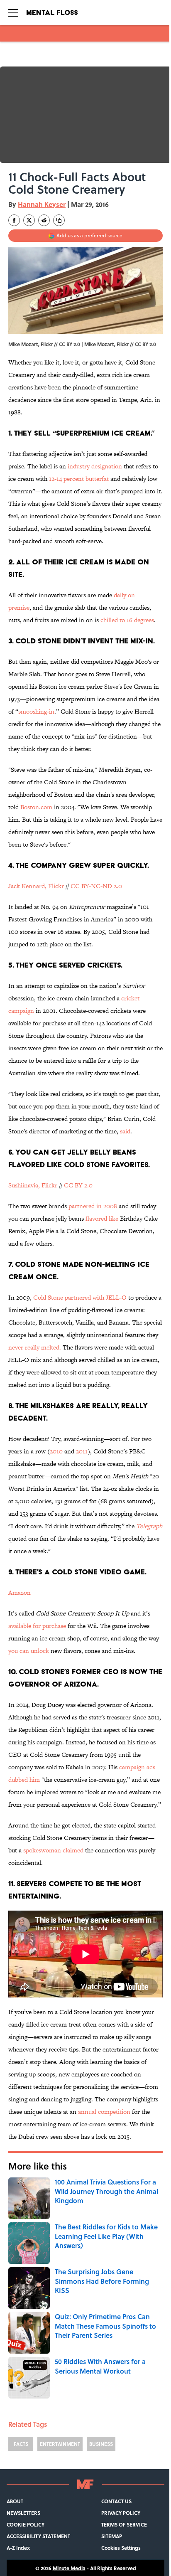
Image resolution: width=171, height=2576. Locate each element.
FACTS (21, 2444)
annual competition (104, 2112)
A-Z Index (18, 2548)
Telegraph (149, 1526)
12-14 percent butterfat (79, 479)
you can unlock (29, 1651)
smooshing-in (36, 711)
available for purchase (37, 1626)
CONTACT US (116, 2501)
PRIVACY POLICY (121, 2513)
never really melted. (35, 1347)
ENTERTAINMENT (60, 2444)
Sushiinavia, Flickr (33, 1185)
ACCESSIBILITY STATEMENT (38, 2536)
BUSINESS (101, 2444)
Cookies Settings (121, 2548)
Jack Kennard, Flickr (36, 886)
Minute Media (69, 2568)
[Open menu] (13, 12)
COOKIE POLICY (26, 2524)
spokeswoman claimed (53, 1850)
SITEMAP (112, 2536)
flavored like (102, 1218)
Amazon (20, 1592)
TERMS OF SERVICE (124, 2524)
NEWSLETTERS (23, 2513)
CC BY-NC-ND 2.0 (96, 886)
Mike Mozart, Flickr (106, 344)
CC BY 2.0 (145, 344)
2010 (56, 1451)
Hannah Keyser (42, 204)
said (125, 1131)
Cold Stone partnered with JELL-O (80, 1297)
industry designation (95, 466)
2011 (82, 1451)
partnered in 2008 (93, 1206)
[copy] (59, 220)
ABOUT (15, 2501)
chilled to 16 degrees (127, 620)
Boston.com (36, 807)
